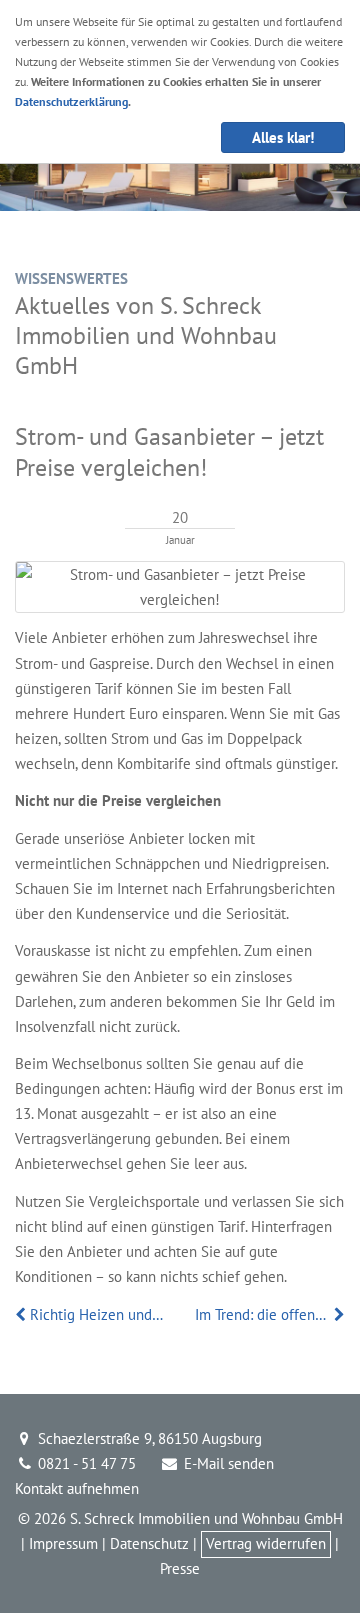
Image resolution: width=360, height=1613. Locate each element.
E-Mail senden (226, 1463)
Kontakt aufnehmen (77, 1488)
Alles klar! (283, 137)
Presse (180, 1568)
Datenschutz (149, 1543)
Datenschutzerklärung (71, 101)
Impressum (63, 1543)
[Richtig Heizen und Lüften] (22, 1314)
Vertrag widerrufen (266, 1543)
